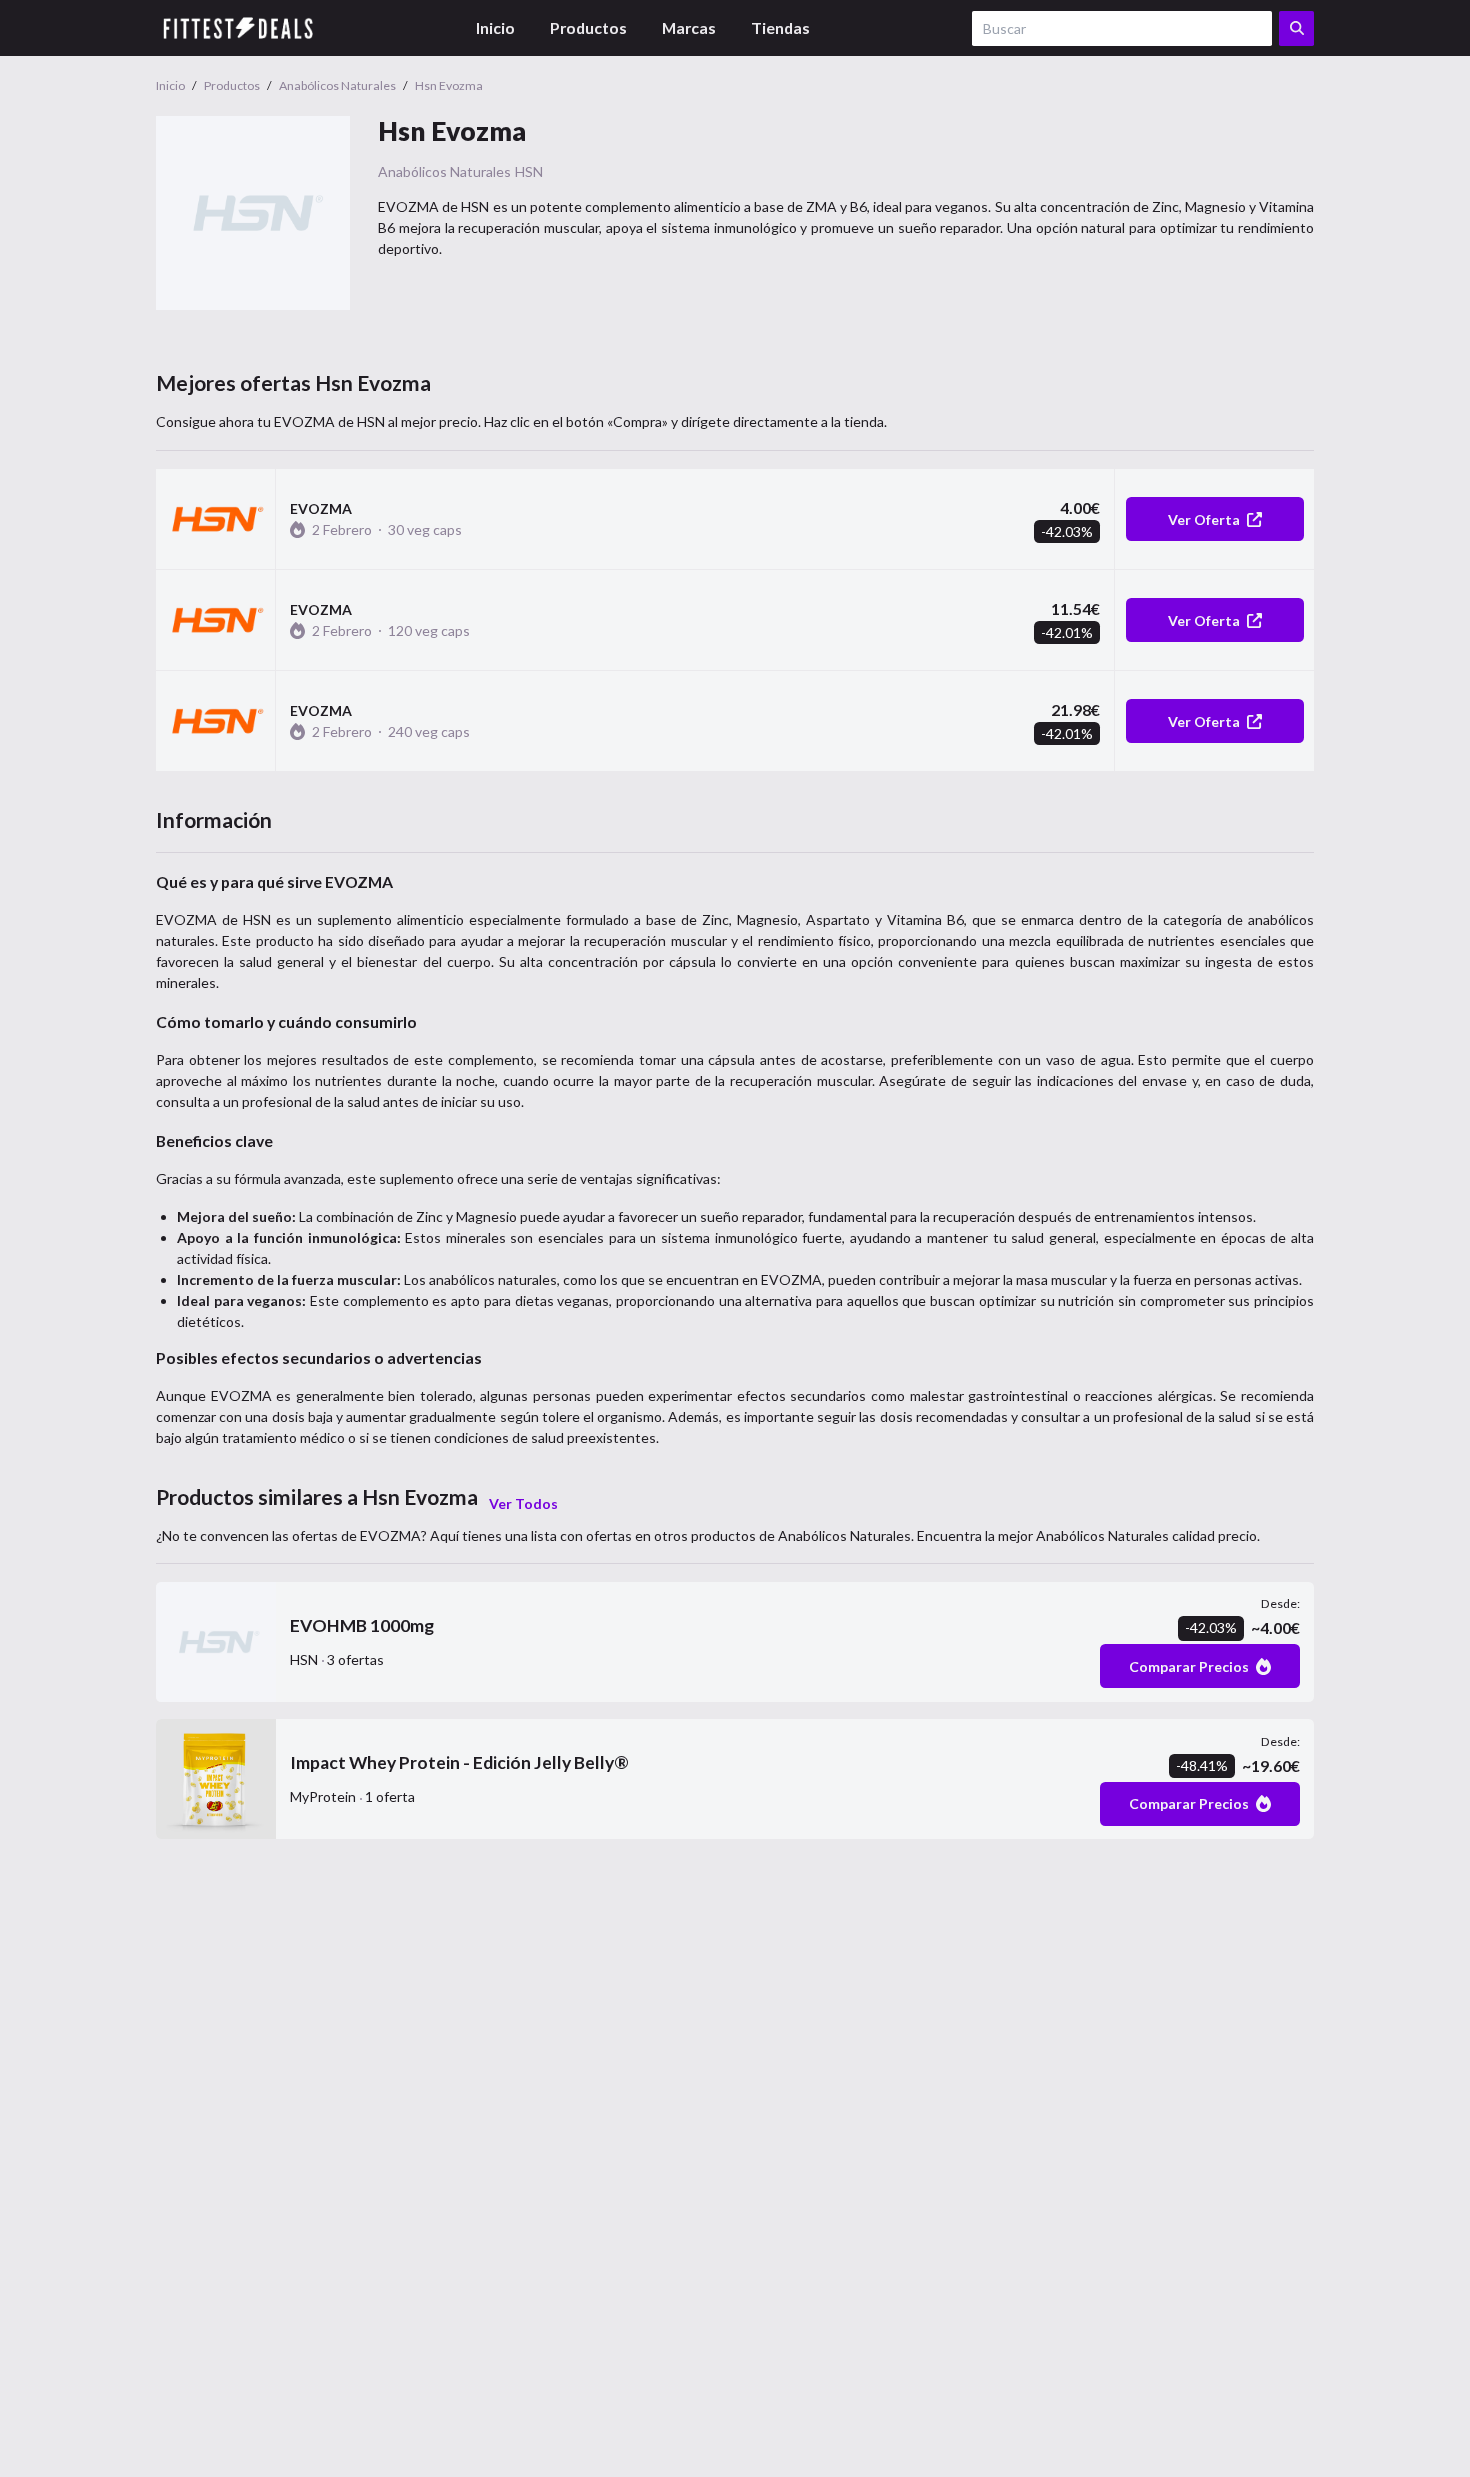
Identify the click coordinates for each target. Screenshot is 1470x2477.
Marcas (689, 27)
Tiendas (780, 27)
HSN (529, 171)
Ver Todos (523, 1503)
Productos (588, 27)
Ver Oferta (1204, 519)
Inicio (495, 27)
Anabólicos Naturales (444, 171)
